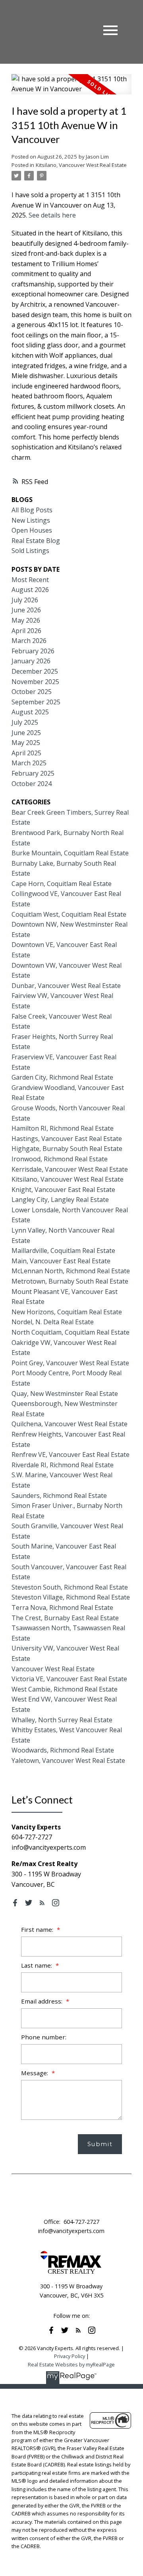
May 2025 (26, 743)
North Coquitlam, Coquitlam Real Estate (71, 1332)
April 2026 (26, 631)
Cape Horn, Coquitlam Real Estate (62, 884)
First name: (38, 1929)
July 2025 (25, 722)
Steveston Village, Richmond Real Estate (71, 1597)
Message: (35, 2073)
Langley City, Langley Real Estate (60, 1200)
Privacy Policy (70, 2356)
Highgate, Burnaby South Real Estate (67, 1149)
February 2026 (33, 651)
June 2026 (26, 610)
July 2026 (25, 600)
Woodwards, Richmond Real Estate (63, 1750)
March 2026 (29, 641)
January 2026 (31, 661)
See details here (52, 215)
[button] (15, 1903)
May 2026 (26, 620)
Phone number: (44, 2037)
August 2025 (30, 712)
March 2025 (29, 763)
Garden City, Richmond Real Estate (62, 1077)
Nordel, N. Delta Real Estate (53, 1322)
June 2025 (26, 733)
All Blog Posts (32, 510)
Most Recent (30, 580)
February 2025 (33, 773)
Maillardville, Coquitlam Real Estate (63, 1251)
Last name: (37, 1965)
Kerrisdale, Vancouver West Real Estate (70, 1169)
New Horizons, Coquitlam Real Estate (67, 1312)
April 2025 (26, 753)
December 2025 (35, 671)
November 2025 (35, 682)
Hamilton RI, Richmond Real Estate (63, 1128)
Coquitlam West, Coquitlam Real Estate (69, 914)
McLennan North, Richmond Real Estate (71, 1271)
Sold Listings (30, 551)
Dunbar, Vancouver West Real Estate (66, 986)
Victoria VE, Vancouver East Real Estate (69, 1679)
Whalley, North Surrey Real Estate (62, 1720)
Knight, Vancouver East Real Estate (63, 1190)
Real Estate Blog (36, 541)
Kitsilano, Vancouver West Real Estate (81, 165)
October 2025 (32, 692)
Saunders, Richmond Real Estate (59, 1496)
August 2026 (30, 590)
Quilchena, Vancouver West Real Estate (70, 1424)
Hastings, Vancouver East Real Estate (67, 1139)
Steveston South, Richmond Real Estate (70, 1587)
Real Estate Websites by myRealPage (71, 2364)
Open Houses (32, 530)
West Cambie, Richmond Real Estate (65, 1689)
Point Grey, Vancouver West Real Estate (70, 1363)
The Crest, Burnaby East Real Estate (65, 1618)
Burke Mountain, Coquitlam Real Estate (70, 853)
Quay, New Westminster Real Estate (65, 1394)
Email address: (43, 2001)
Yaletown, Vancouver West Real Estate (68, 1760)
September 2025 (36, 702)
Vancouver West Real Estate (53, 1669)
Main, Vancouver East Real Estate (61, 1261)
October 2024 (32, 784)
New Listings (31, 520)
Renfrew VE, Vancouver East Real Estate (71, 1455)
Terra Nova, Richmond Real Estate (62, 1608)
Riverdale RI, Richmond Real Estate (63, 1465)
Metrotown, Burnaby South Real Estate (70, 1281)
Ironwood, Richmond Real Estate (60, 1159)
